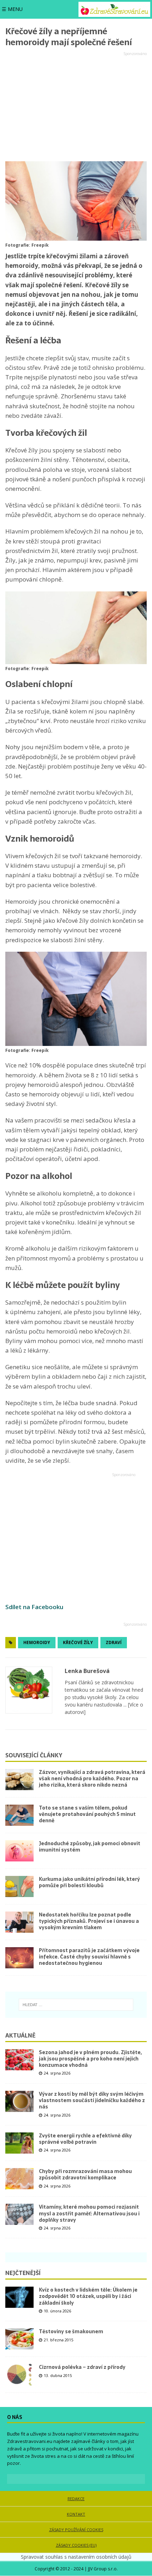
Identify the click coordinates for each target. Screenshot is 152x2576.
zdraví (114, 1642)
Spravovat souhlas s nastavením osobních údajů (76, 2557)
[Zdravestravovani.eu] (114, 9)
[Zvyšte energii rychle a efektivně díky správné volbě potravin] (19, 2143)
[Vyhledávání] (76, 2005)
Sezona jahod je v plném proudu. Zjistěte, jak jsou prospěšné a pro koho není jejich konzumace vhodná (90, 2059)
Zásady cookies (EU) (76, 2545)
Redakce (76, 2499)
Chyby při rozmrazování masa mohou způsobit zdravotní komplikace (85, 2174)
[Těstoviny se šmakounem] (19, 2339)
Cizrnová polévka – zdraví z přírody (82, 2367)
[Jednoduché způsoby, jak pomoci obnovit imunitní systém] (19, 1851)
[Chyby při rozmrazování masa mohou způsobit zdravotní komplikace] (19, 2179)
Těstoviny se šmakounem (71, 2331)
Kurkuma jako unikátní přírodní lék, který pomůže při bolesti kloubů (89, 1882)
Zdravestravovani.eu (30, 2441)
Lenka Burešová (87, 1671)
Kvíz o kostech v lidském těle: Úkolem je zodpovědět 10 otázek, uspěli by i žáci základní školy (88, 2296)
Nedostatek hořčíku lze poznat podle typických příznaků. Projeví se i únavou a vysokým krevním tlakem (89, 1921)
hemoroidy (37, 1642)
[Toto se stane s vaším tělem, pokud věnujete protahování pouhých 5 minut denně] (19, 1815)
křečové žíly (78, 1642)
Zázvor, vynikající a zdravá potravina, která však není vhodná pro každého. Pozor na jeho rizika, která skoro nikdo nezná (92, 1778)
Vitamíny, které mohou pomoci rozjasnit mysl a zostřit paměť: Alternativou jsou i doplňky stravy (89, 2213)
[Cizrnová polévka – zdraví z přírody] (19, 2375)
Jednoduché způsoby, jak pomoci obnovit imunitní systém (90, 1847)
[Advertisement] (76, 107)
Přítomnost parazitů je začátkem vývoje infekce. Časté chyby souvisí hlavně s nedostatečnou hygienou (89, 1957)
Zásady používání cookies (76, 2530)
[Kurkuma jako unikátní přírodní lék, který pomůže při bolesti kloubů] (19, 1886)
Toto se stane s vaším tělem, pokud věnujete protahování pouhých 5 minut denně (87, 1814)
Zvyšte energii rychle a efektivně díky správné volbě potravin (85, 2139)
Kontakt (76, 2514)
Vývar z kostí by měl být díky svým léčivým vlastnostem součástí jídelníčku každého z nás (92, 2100)
